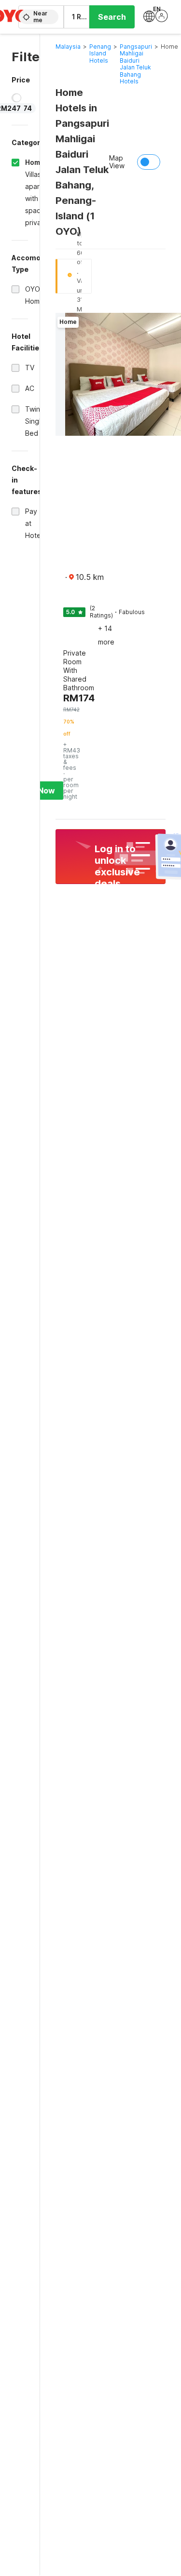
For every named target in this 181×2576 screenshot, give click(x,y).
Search (112, 17)
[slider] (17, 98)
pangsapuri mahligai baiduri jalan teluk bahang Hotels (136, 64)
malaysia (68, 47)
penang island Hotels (100, 54)
